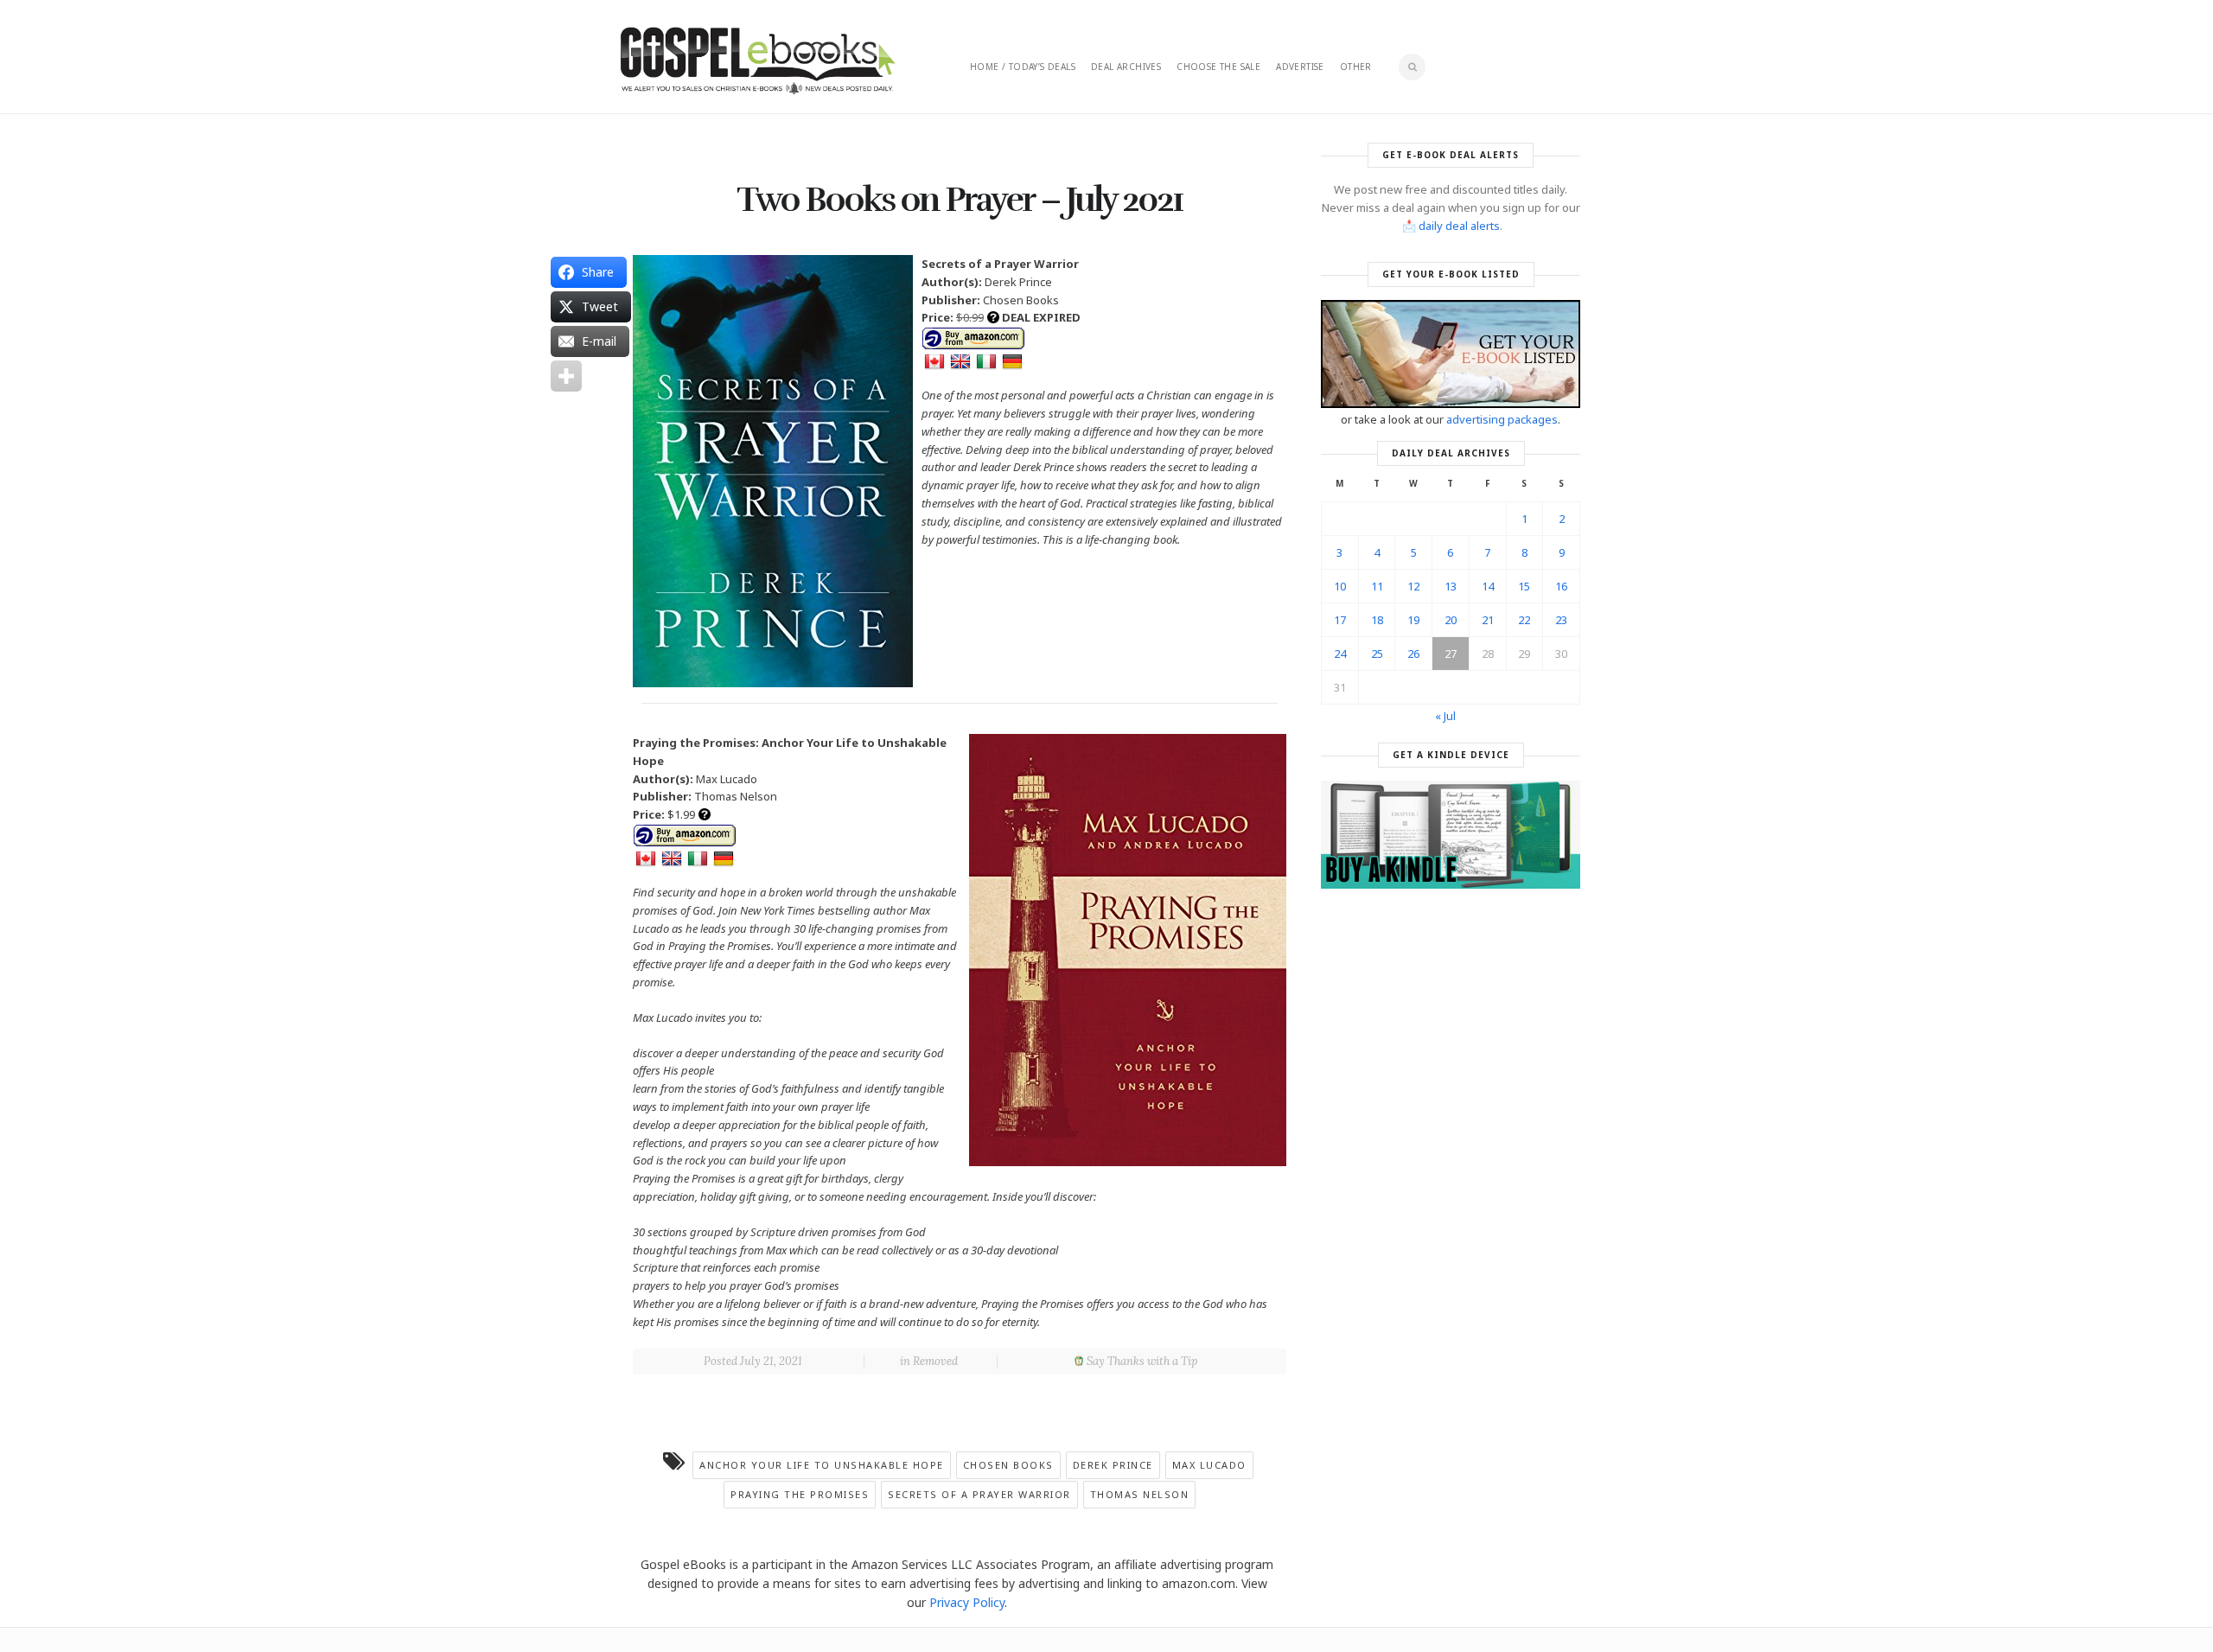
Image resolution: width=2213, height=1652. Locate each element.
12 (1413, 586)
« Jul (1445, 716)
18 (1377, 620)
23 (1561, 620)
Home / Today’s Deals (1023, 67)
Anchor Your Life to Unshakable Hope (822, 1465)
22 (1524, 620)
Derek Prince (1113, 1465)
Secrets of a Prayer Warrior (979, 1494)
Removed (935, 1361)
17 (1340, 620)
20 (1451, 620)
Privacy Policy (967, 1602)
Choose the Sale (1218, 67)
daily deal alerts (1459, 226)
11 (1377, 586)
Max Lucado (1209, 1465)
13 (1451, 586)
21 (1488, 620)
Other (1356, 67)
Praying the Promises (800, 1494)
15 (1524, 586)
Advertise (1300, 67)
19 (1413, 620)
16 (1561, 586)
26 (1413, 654)
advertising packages (1502, 419)
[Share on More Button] (566, 376)
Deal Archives (1126, 67)
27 (1451, 654)
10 (1340, 586)
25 (1377, 654)
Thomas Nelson (1140, 1494)
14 (1488, 586)
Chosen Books (1008, 1465)
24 (1340, 654)
